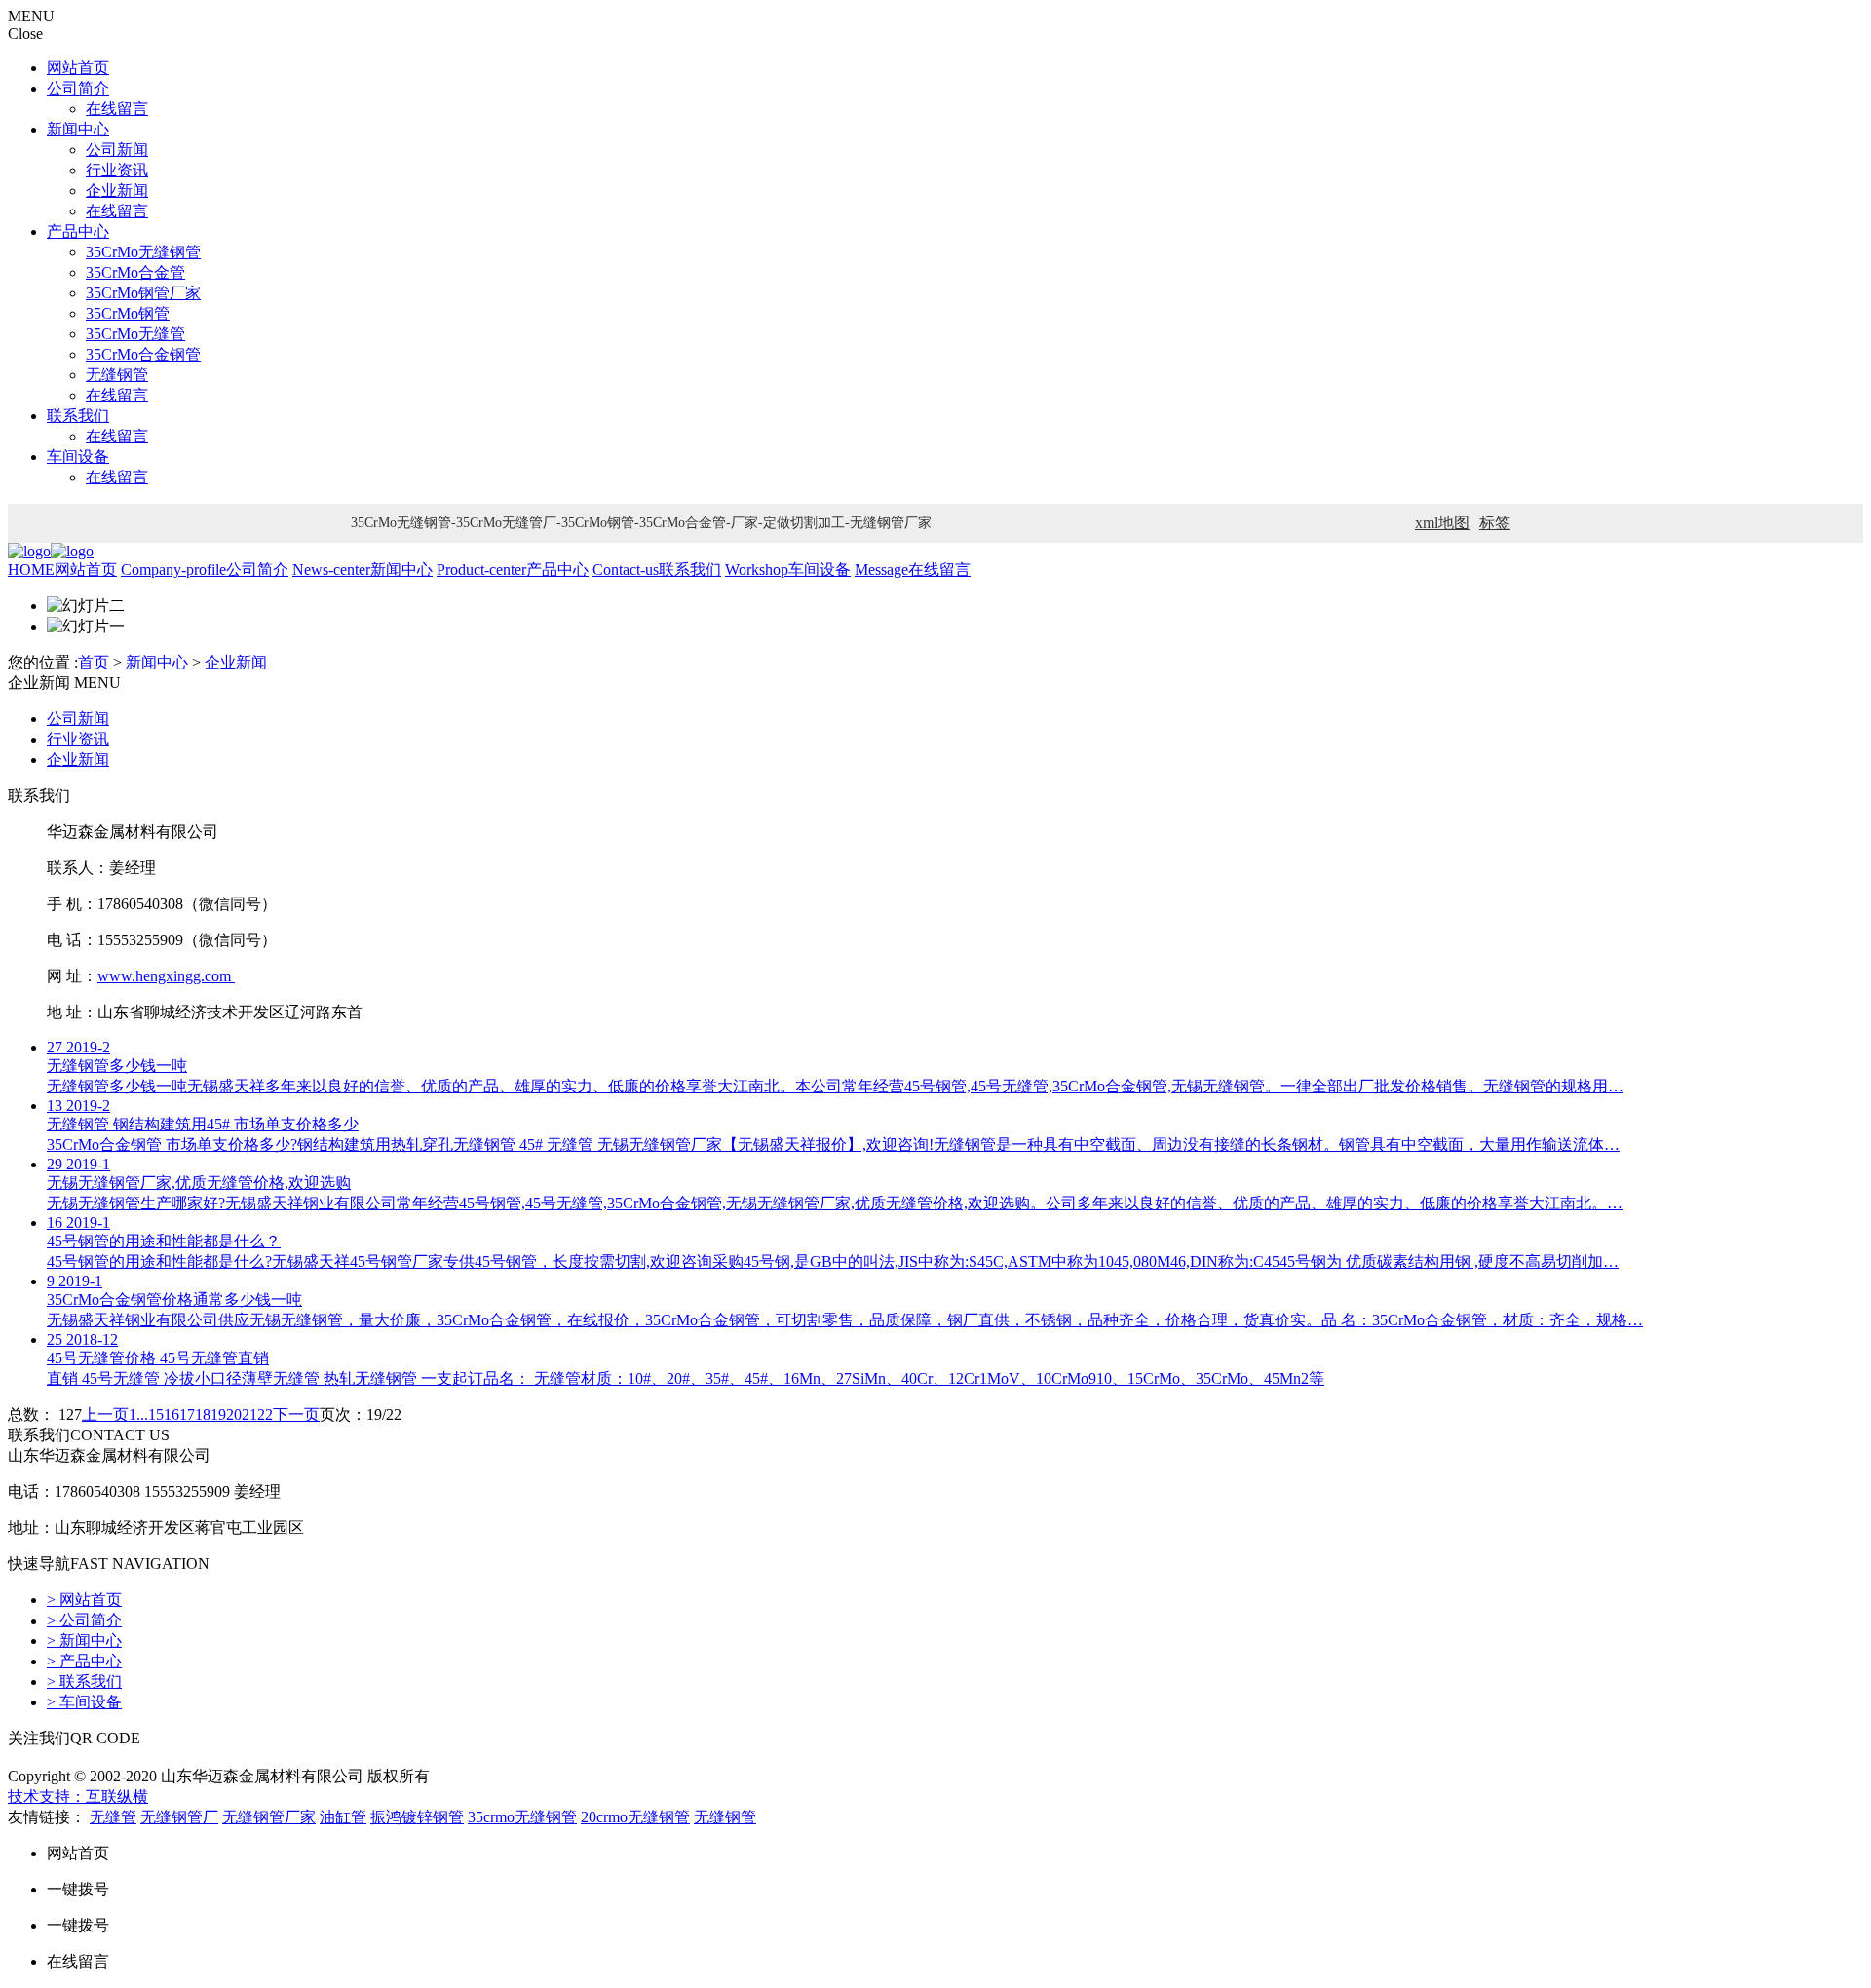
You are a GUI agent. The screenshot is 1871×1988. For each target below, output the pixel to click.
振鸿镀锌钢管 (417, 1817)
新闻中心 (78, 129)
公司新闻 (117, 150)
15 (156, 1415)
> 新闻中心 (84, 1641)
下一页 (296, 1415)
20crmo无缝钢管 (635, 1817)
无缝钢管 (117, 375)
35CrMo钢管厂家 (143, 293)
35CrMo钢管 (128, 313)
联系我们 (78, 416)
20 (234, 1415)
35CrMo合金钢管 (143, 354)
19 (218, 1415)
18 (203, 1415)
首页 (94, 662)
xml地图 (1442, 523)
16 (172, 1415)
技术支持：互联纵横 (78, 1797)
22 (265, 1415)
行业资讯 (117, 170)
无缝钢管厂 (179, 1817)
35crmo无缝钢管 (522, 1817)
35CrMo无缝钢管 (143, 252)
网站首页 (78, 68)
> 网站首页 (84, 1600)
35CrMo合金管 (135, 272)
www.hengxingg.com (166, 976)
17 (187, 1415)
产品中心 (78, 231)
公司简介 (78, 88)
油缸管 (343, 1817)
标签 (1495, 523)
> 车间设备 (84, 1702)
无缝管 (113, 1817)
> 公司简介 (84, 1620)
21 (249, 1415)
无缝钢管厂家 (269, 1817)
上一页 (105, 1415)
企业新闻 (117, 191)
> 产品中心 (84, 1661)
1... (138, 1415)
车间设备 (78, 457)
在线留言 (117, 109)
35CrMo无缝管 (135, 334)
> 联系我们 (84, 1682)
